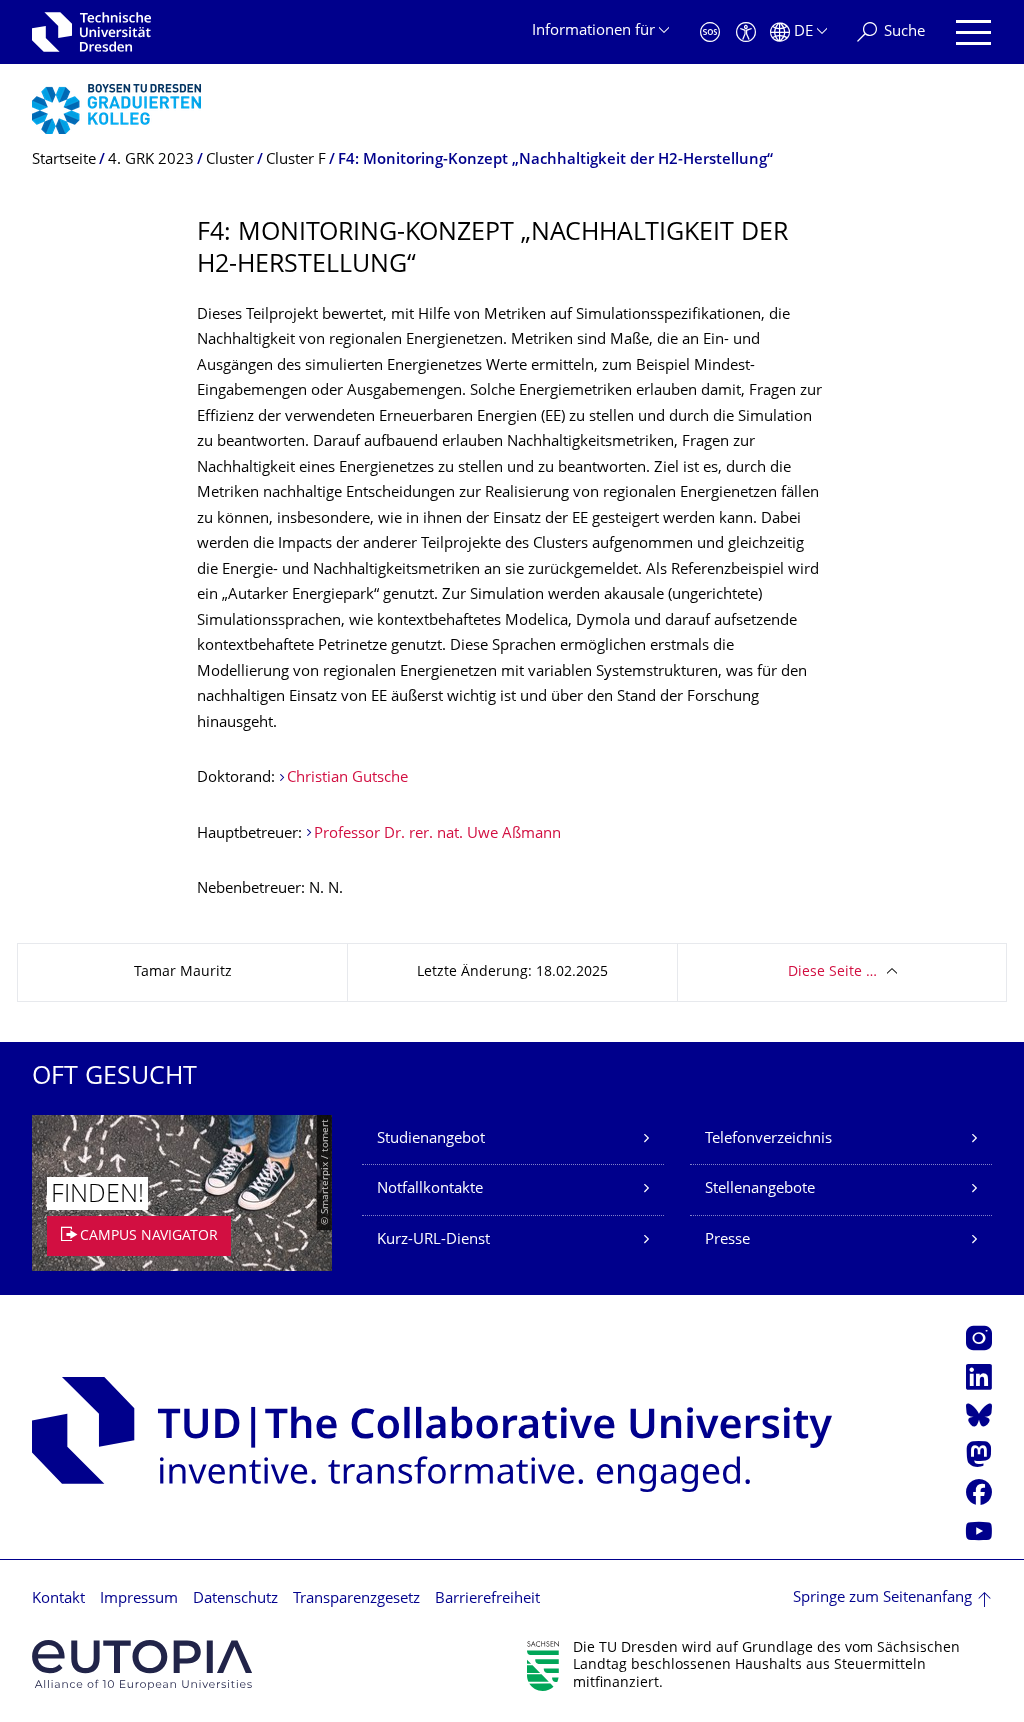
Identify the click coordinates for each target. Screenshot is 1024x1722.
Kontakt (58, 1599)
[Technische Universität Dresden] (91, 32)
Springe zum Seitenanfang (882, 1598)
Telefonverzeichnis (768, 1139)
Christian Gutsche (347, 778)
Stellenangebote (760, 1189)
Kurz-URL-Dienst (433, 1240)
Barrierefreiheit (487, 1599)
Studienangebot (431, 1139)
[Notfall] (710, 32)
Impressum (139, 1599)
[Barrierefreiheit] (746, 32)
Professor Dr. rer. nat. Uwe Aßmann (437, 834)
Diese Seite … (832, 972)
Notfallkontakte (430, 1189)
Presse (727, 1240)
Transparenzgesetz (356, 1599)
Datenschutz (235, 1599)
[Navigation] (973, 32)
